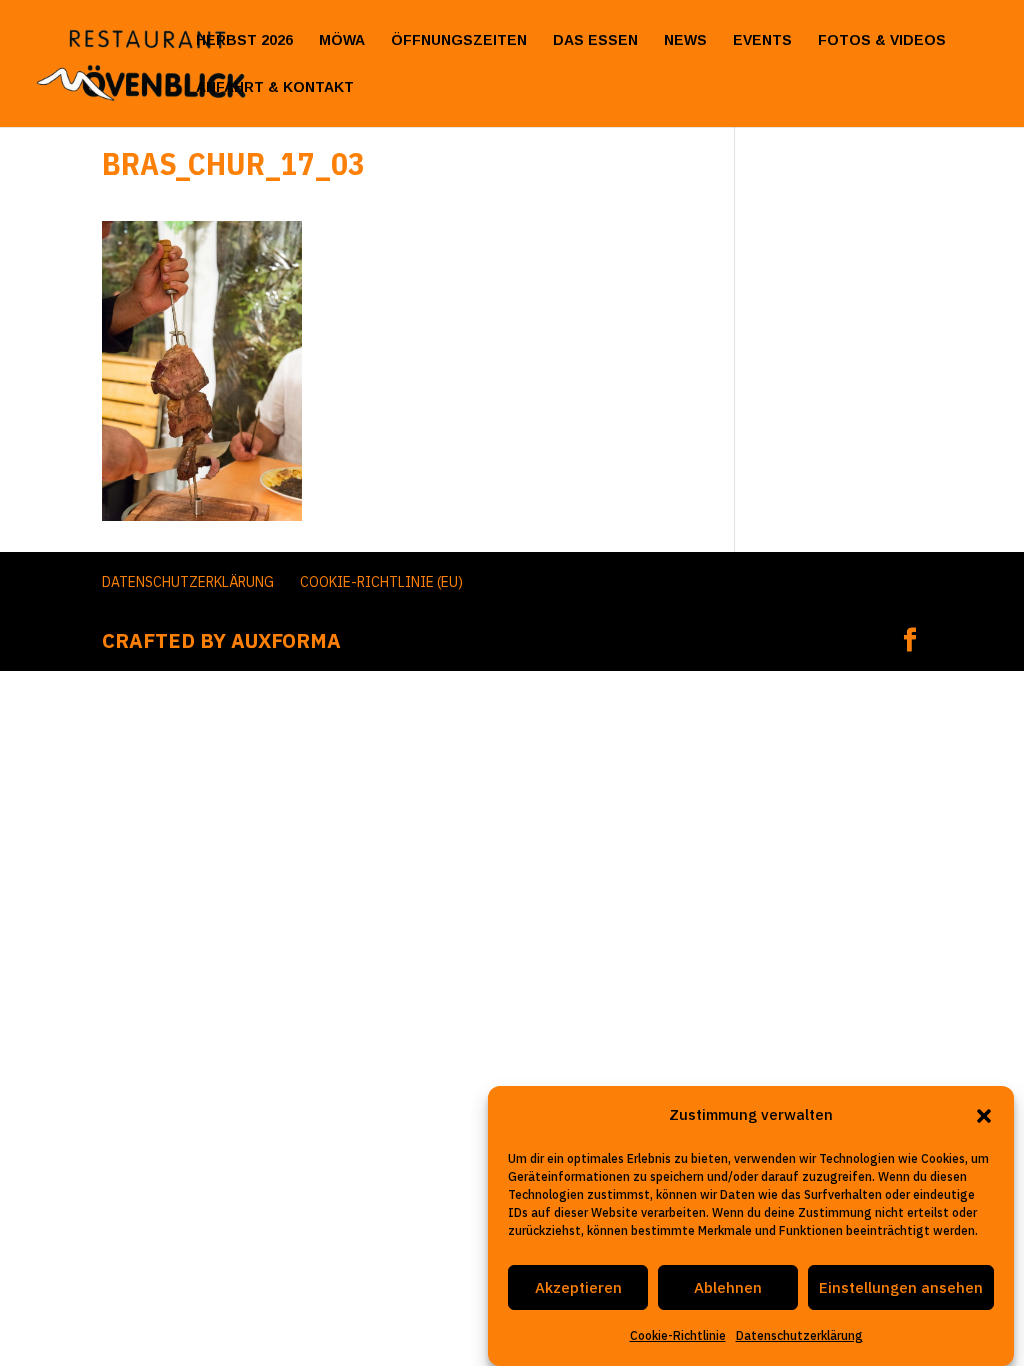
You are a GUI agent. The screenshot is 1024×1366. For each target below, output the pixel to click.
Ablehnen (728, 1287)
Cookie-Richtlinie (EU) (381, 582)
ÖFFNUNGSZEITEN (459, 40)
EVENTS (762, 40)
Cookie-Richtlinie (678, 1335)
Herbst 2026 (244, 40)
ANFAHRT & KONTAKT (275, 87)
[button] (984, 1116)
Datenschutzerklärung (799, 1335)
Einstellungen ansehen (901, 1287)
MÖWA (342, 40)
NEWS (685, 40)
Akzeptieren (578, 1287)
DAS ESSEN (595, 40)
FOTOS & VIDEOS (882, 40)
